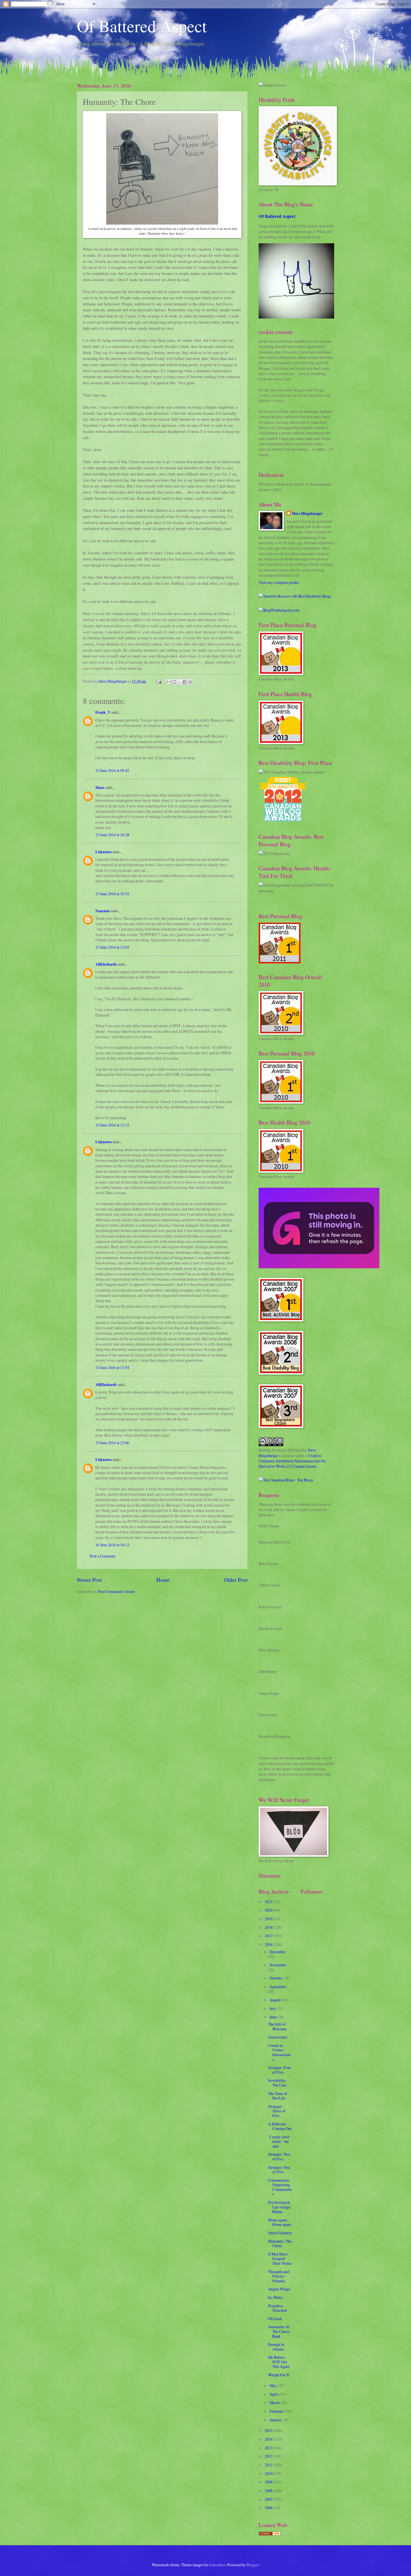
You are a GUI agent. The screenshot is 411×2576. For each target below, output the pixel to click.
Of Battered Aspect (142, 26)
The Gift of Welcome (277, 2026)
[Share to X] (179, 682)
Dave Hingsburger (307, 514)
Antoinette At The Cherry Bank (279, 2331)
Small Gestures (280, 2233)
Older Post (236, 1580)
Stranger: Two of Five (279, 2157)
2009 (269, 2482)
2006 (269, 2508)
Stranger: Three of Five (277, 2111)
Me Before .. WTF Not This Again (279, 2362)
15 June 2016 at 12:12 (112, 1125)
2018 (269, 1927)
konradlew (217, 2565)
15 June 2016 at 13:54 (112, 1367)
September (278, 1987)
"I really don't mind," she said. (279, 2141)
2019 (269, 1919)
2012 (269, 2456)
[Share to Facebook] (185, 682)
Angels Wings (279, 2289)
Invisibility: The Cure (277, 2083)
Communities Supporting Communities (280, 2187)
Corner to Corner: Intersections (279, 2052)
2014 (269, 2439)
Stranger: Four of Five (280, 2070)
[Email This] (169, 682)
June (273, 2017)
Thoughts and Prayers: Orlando (279, 2276)
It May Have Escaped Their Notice (280, 2259)
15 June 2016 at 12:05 (112, 947)
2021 (269, 1902)
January (276, 2420)
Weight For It (279, 2375)
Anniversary (278, 2037)
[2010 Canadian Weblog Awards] (319, 1267)
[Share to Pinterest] (190, 682)
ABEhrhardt (106, 964)
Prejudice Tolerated (277, 2308)
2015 (269, 2430)
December (277, 1952)
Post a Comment (102, 1556)
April (274, 2394)
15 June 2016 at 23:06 (112, 1443)
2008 (269, 2491)
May (273, 2385)
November (278, 1965)
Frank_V (103, 712)
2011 (269, 2465)
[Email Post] (159, 681)
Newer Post (89, 1580)
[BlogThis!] (174, 682)
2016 (269, 1944)
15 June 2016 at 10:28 (112, 835)
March (275, 2402)
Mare (100, 788)
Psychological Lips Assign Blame (279, 2207)
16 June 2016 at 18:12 (112, 1545)
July (273, 2008)
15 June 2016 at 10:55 (112, 894)
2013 (269, 2448)
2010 (269, 2474)
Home (163, 1580)
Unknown (103, 852)
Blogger (252, 2565)
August (276, 2000)
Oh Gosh (275, 2319)
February (277, 2411)
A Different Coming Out (280, 2126)
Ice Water (276, 2297)
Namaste (103, 911)
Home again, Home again (280, 2222)
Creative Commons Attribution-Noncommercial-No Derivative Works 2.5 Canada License (292, 1461)
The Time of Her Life (278, 2096)
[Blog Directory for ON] (270, 2534)
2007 (269, 2499)
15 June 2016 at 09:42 (112, 770)
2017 (269, 1936)
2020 (269, 1910)
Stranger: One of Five (279, 2170)
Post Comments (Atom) (117, 1591)
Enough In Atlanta (276, 2347)
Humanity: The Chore (280, 2243)
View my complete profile (279, 582)
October (276, 1978)
